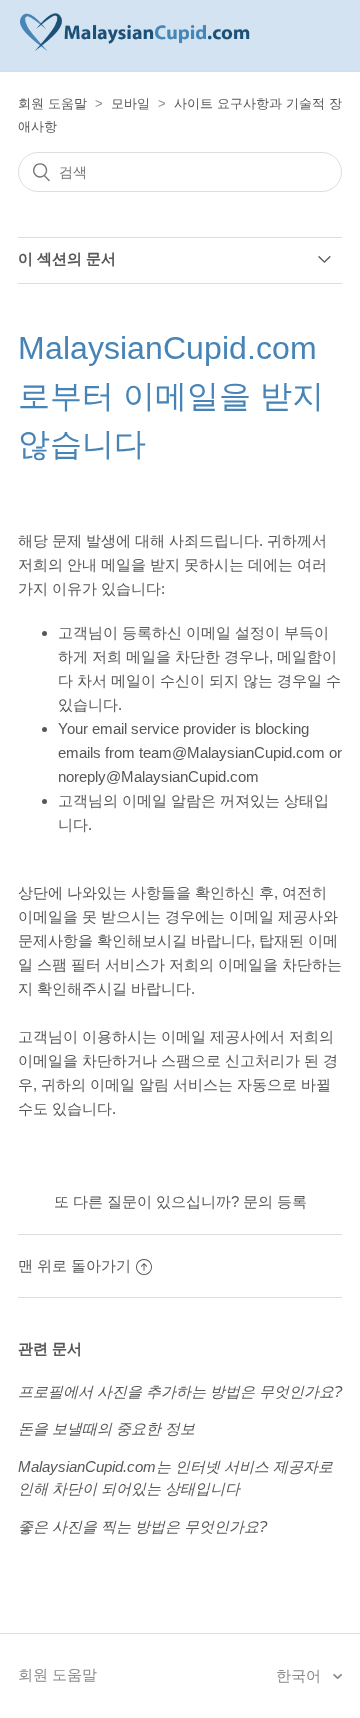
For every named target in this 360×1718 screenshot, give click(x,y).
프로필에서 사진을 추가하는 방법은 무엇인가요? (180, 1391)
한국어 (300, 1675)
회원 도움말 (52, 103)
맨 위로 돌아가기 (74, 1265)
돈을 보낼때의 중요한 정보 (106, 1428)
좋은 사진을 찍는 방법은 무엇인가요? (142, 1526)
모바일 (130, 103)
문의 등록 (275, 1201)
